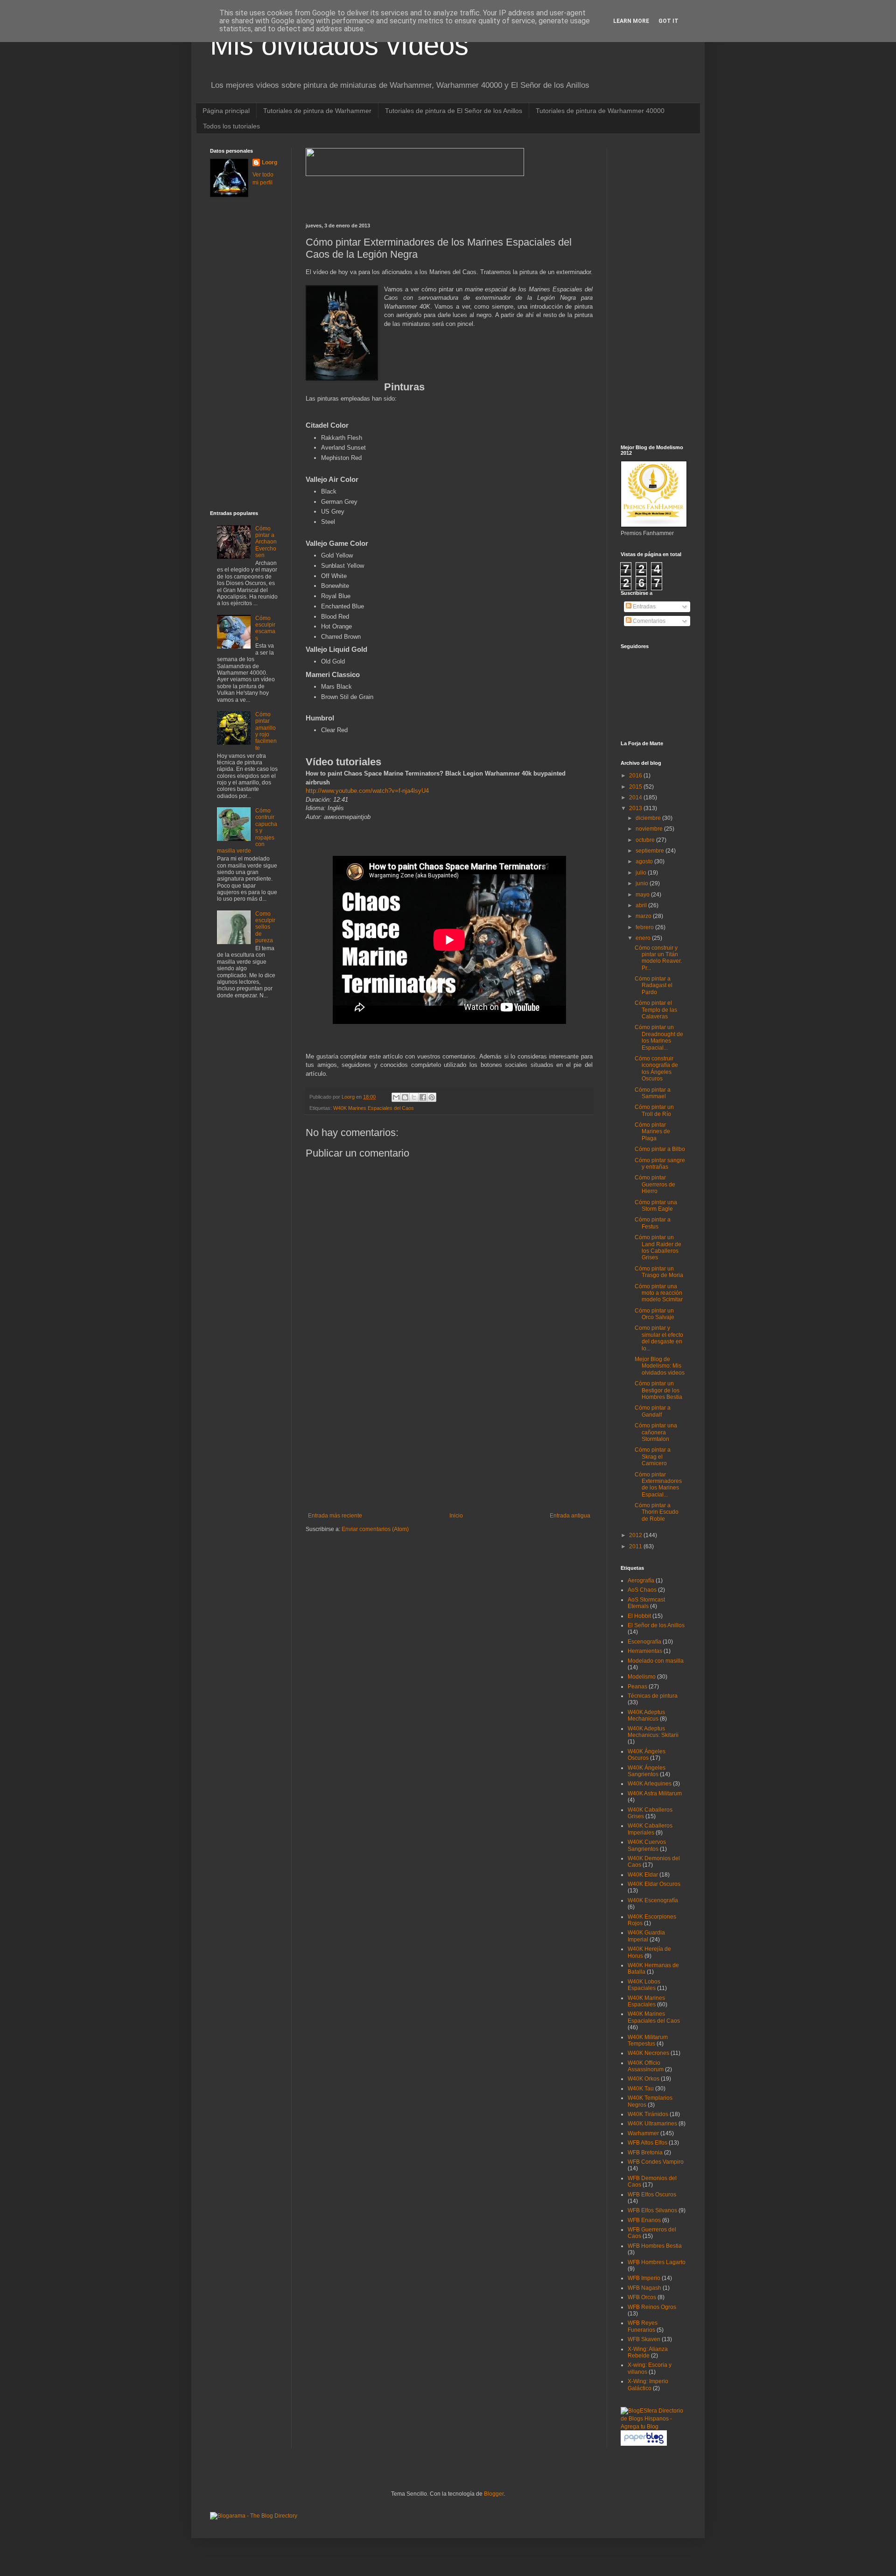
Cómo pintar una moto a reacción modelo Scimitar (659, 1293)
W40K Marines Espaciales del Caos (374, 1108)
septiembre (651, 851)
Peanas (637, 1687)
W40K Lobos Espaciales (644, 1985)
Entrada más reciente (335, 1516)
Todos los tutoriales (231, 126)
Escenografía (644, 1642)
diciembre (649, 818)
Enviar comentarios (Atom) (375, 1529)
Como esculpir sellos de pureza (265, 927)
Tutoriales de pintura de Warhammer (317, 111)
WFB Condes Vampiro (656, 2162)
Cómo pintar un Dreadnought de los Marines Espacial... (659, 1037)
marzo (644, 916)
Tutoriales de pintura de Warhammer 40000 (600, 111)
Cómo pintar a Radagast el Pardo (654, 985)
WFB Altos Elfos (647, 2143)
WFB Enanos (644, 2220)
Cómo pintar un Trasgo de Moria (659, 1272)
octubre (646, 840)
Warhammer (643, 2133)
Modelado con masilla (656, 1661)
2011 (636, 1546)
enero (644, 938)
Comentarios (648, 621)
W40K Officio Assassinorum (646, 2066)
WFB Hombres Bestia (655, 2246)
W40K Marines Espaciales (646, 2001)
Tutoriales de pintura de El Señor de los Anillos (454, 111)
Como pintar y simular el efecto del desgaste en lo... (659, 1338)
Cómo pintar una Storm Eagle (656, 1206)
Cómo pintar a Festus (653, 1223)
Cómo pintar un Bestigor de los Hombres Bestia (658, 1390)
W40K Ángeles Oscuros (647, 1755)
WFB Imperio (644, 2278)
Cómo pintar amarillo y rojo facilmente (266, 731)
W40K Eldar (643, 1875)
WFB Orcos (642, 2297)
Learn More (631, 21)
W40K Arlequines (650, 1784)
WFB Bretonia (645, 2153)
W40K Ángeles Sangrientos (647, 1771)
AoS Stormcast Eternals (646, 1603)
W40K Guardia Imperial (646, 1936)
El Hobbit (639, 1616)
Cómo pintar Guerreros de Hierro (655, 1184)
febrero (645, 927)
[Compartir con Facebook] (423, 1097)
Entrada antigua (570, 1516)
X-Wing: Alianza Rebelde (648, 2352)
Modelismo (642, 1677)
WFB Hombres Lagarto (657, 2262)
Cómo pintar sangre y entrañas (660, 1164)
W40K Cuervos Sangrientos (647, 1845)
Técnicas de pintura (653, 1696)
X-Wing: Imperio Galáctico (648, 2385)
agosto (645, 861)
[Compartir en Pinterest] (432, 1097)
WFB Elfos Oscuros (652, 2195)
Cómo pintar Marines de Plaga (652, 1132)
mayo (643, 895)
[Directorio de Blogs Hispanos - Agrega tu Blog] (653, 2427)
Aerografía (641, 1581)
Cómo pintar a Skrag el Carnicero (653, 1457)
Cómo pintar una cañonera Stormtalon (656, 1432)
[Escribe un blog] (405, 1097)
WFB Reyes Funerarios (643, 2326)
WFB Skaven (644, 2339)
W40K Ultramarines (652, 2124)
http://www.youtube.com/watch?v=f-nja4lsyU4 (367, 791)
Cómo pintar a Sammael (653, 1093)
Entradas (644, 607)
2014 (636, 798)
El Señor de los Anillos (656, 1625)
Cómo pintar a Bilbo (660, 1149)
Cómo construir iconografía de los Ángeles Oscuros (656, 1069)
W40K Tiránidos (648, 2114)
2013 (636, 808)
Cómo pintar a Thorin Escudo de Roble (657, 1512)
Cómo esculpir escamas (265, 628)
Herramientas (645, 1651)
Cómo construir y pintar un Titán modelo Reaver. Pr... (658, 958)
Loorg (349, 1097)
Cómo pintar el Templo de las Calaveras (656, 1010)
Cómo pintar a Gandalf (653, 1411)
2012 (636, 1535)
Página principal (226, 111)
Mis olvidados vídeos (339, 45)
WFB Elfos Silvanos (652, 2210)
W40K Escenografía (653, 1900)
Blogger (494, 2494)
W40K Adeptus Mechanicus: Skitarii (653, 1732)
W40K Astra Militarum (655, 1793)
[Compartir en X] (414, 1097)
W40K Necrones (648, 2053)
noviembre (650, 829)
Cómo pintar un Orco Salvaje (654, 1314)
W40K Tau (641, 2089)
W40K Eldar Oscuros (654, 1884)
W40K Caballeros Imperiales (650, 1829)
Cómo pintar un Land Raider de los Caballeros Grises (658, 1247)
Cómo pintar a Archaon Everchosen (266, 542)
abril (642, 905)
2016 (636, 776)
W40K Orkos (644, 2079)
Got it (668, 21)
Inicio (456, 1516)
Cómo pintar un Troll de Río (654, 1110)
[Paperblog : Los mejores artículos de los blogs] (644, 2444)
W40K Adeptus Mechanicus (646, 1715)
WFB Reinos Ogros (652, 2307)
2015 (636, 787)
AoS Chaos (642, 1590)
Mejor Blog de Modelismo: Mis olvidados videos (660, 1366)
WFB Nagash (644, 2288)
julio (642, 873)
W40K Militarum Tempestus (648, 2040)
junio (643, 883)
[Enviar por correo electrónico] (396, 1097)
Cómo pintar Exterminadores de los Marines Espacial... (658, 1485)
